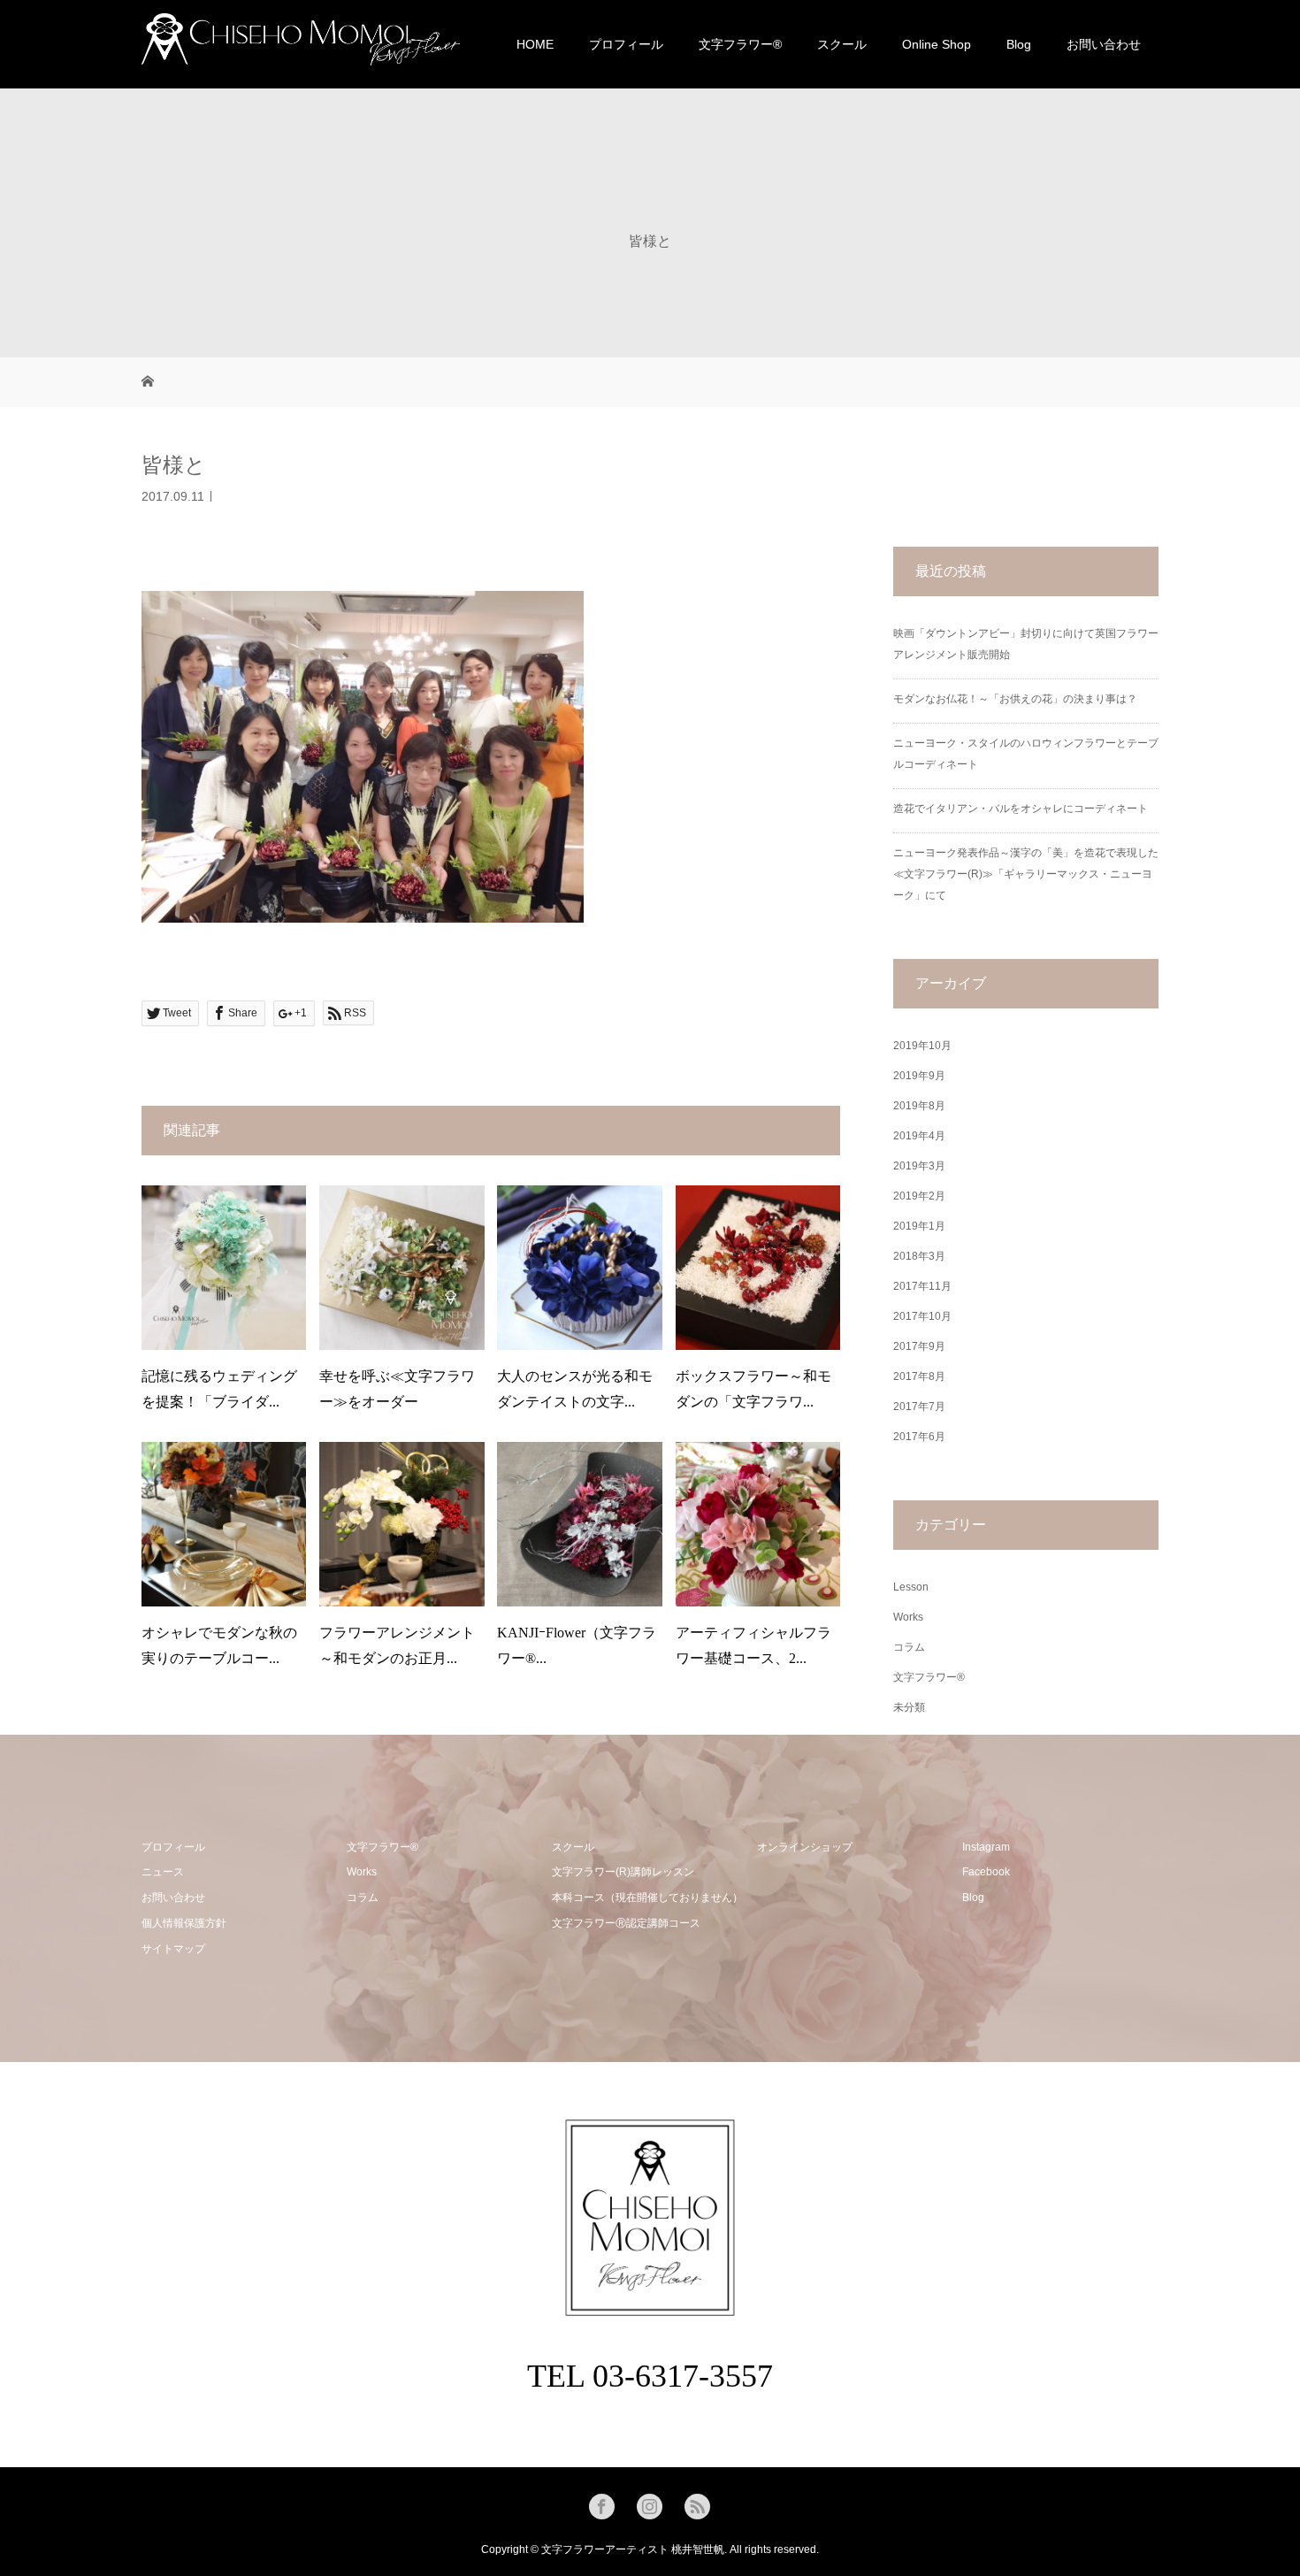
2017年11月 (922, 1286)
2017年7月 (919, 1407)
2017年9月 (919, 1346)
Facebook (986, 1872)
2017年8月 (919, 1376)
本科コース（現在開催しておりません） (647, 1897)
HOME (535, 44)
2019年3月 (919, 1166)
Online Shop (937, 44)
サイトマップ (173, 1949)
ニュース (163, 1872)
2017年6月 (919, 1437)
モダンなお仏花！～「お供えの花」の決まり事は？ (1015, 699)
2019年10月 (922, 1046)
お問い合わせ (1104, 44)
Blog (1019, 44)
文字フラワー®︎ (740, 44)
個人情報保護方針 (184, 1923)
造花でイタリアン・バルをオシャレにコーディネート (1021, 809)
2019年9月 (919, 1076)
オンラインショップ (805, 1847)
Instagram (986, 1847)
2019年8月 (919, 1106)
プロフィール (626, 44)
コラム (909, 1647)
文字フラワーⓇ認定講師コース (626, 1923)
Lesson (911, 1587)
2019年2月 (919, 1196)
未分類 (909, 1707)
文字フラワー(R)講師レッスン (623, 1872)
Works (908, 1617)
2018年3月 (919, 1256)
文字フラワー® (929, 1677)
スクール (842, 44)
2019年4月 (919, 1136)
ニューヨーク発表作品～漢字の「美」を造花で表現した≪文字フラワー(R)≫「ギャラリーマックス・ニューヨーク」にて (1026, 874)
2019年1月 (919, 1226)
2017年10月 (922, 1316)
